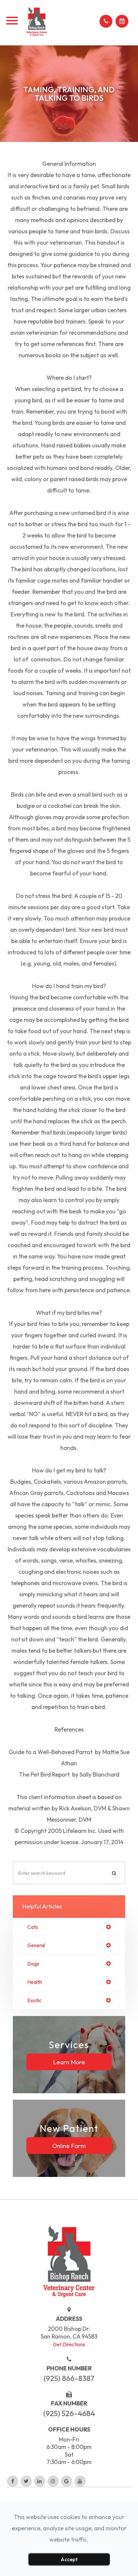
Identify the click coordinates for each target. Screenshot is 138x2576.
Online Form (69, 2145)
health (35, 1982)
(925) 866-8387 (69, 2378)
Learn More (69, 2062)
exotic (34, 2000)
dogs (33, 1964)
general (36, 1945)
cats (33, 1927)
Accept (69, 2559)
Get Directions (69, 2344)
